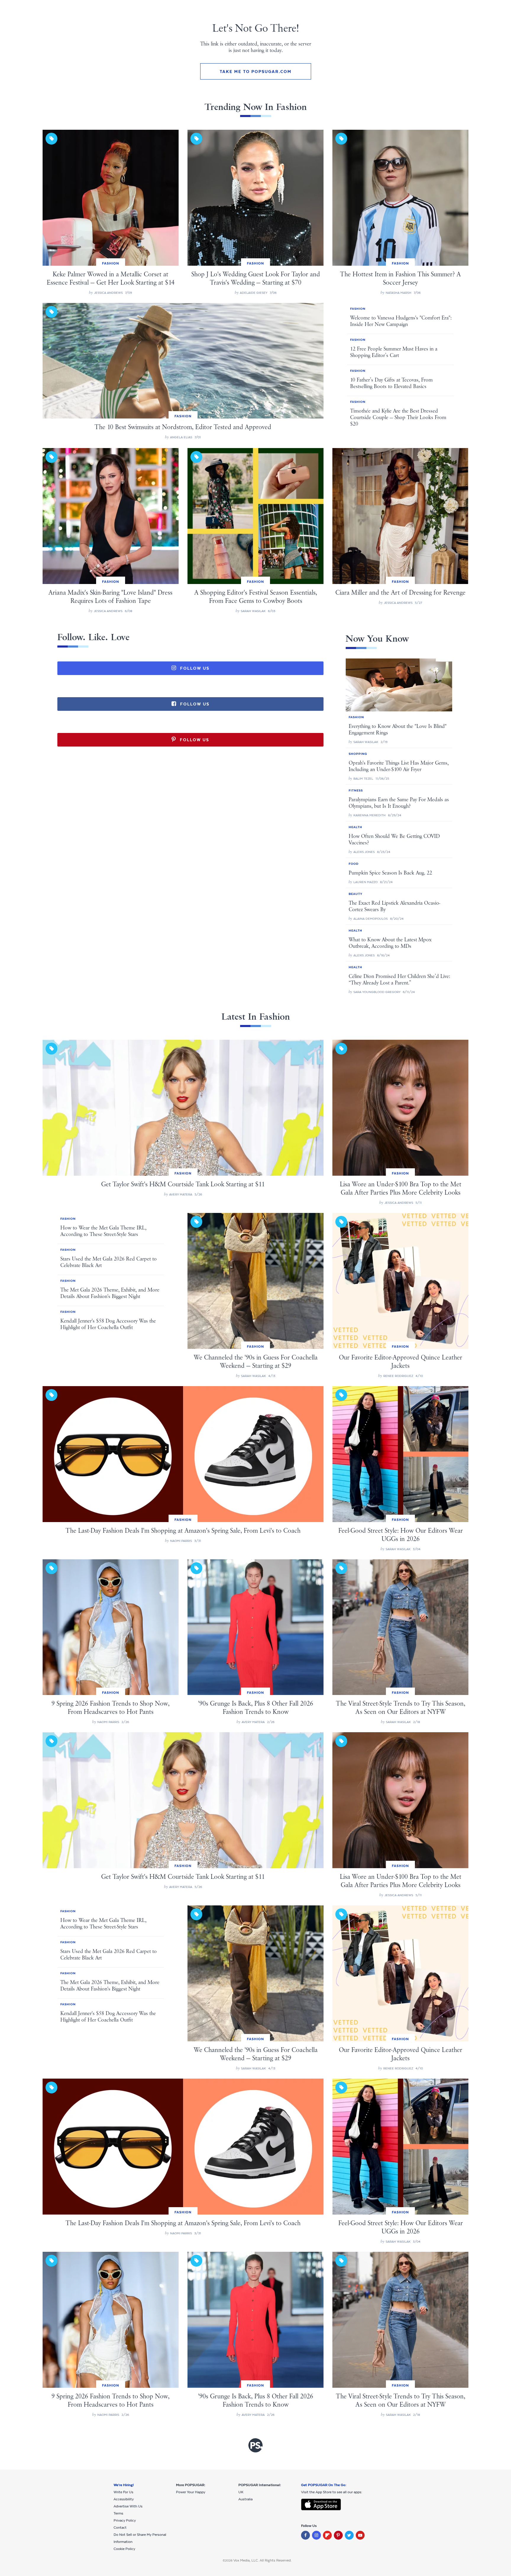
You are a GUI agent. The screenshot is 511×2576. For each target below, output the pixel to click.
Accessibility (124, 2499)
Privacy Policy (125, 2520)
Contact (120, 2528)
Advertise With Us (128, 2506)
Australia (245, 2499)
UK (241, 2492)
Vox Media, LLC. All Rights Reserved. (262, 2560)
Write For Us (123, 2492)
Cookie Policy (124, 2549)
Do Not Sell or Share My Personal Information (140, 2538)
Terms (118, 2513)
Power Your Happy (191, 2492)
